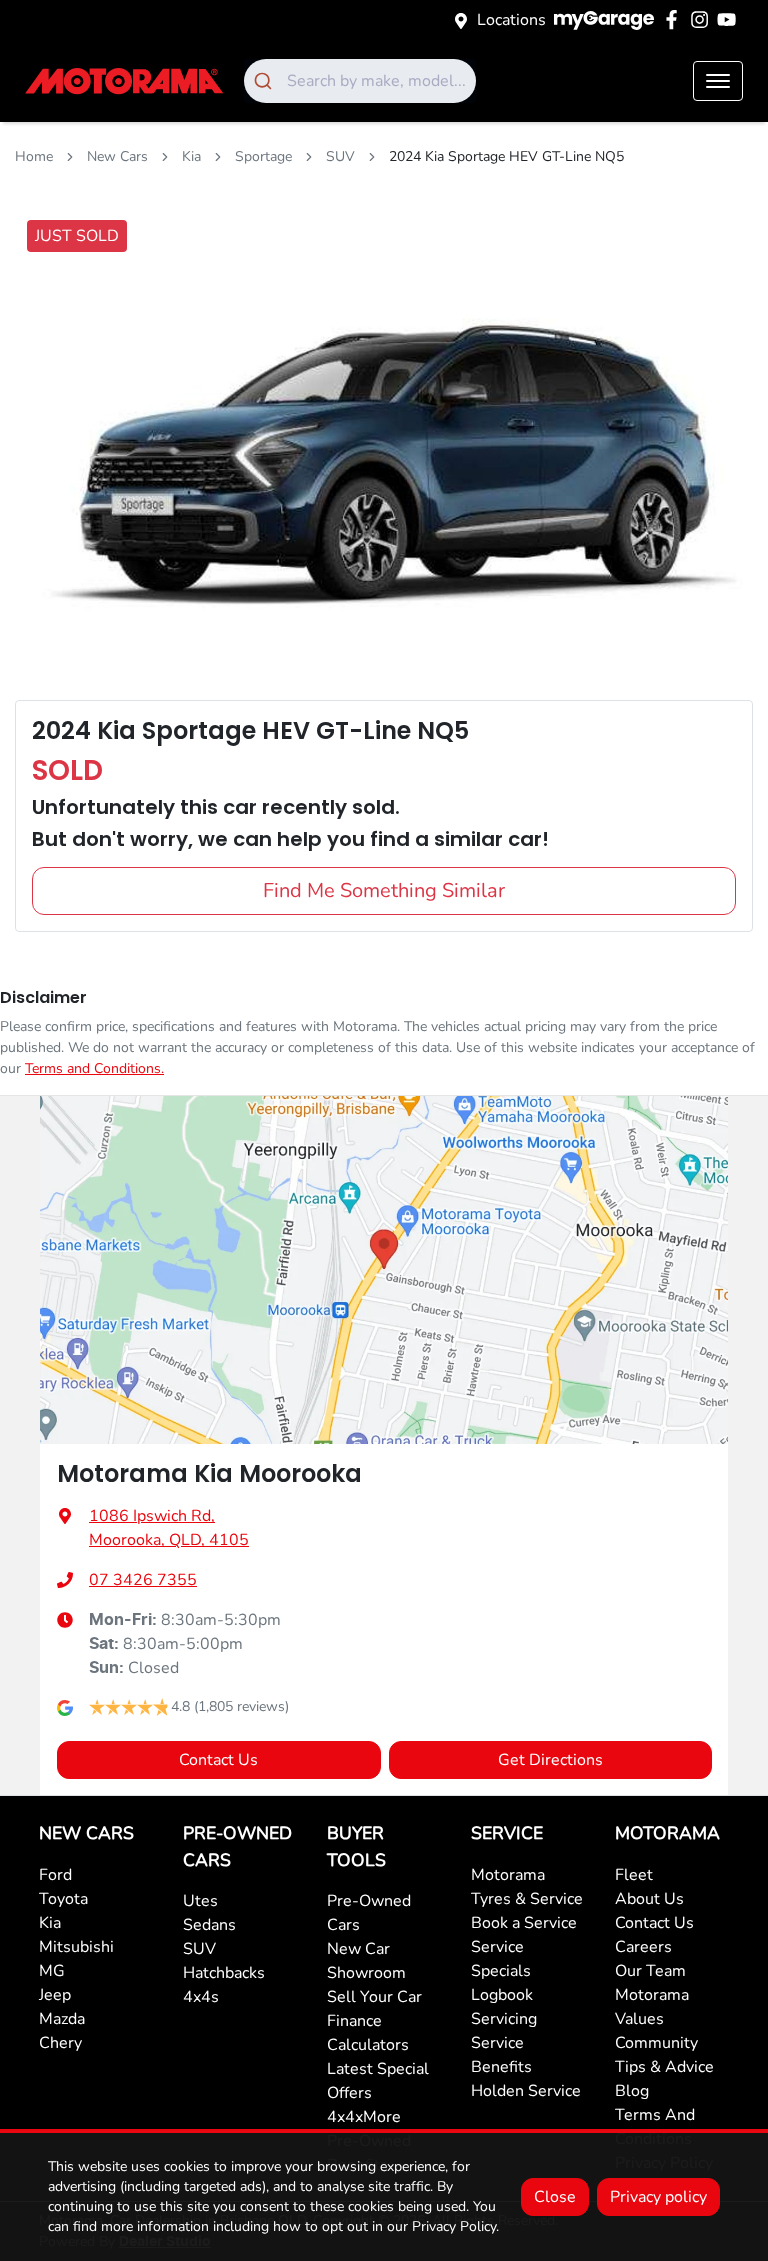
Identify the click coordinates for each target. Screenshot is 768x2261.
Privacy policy (658, 2197)
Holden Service (526, 2091)
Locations (511, 20)
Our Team (650, 1971)
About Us (649, 1899)
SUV (340, 156)
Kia (191, 156)
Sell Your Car (374, 1997)
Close (555, 2197)
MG (52, 1971)
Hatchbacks (224, 1973)
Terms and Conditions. (94, 1068)
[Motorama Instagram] (703, 19)
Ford (55, 1875)
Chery (60, 2043)
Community (656, 2043)
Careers (643, 1947)
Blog (632, 2091)
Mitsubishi (76, 1947)
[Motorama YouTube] (730, 19)
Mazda (62, 2019)
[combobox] (360, 81)
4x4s (201, 1997)
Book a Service (524, 1923)
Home (34, 156)
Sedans (209, 1925)
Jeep (55, 1995)
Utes (200, 1901)
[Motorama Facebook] (675, 19)
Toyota (63, 1899)
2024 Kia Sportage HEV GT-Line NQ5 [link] (506, 156)
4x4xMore (364, 2117)
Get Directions (550, 1760)
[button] (718, 81)
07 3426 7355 (143, 1580)
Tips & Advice (664, 2067)
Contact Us (218, 1760)
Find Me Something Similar (384, 890)
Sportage (263, 156)
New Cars (117, 156)
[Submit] (265, 81)
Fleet (634, 1875)
